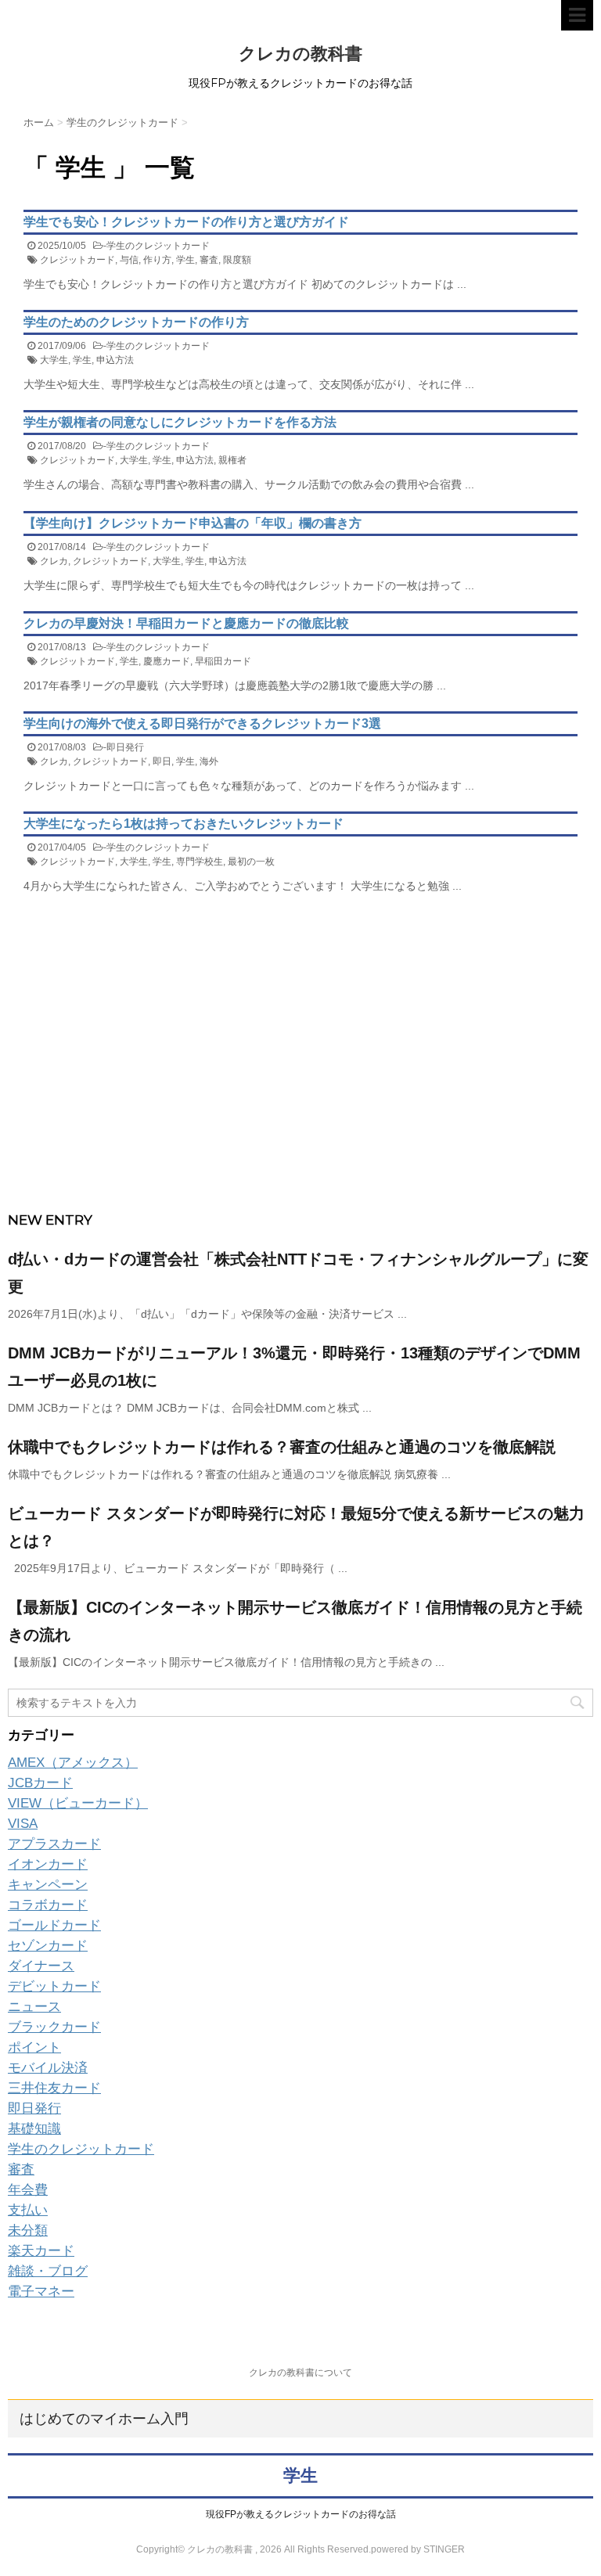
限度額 (237, 260)
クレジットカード (77, 260)
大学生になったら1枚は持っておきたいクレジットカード (184, 824)
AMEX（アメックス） (73, 1763)
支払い (28, 2210)
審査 (209, 260)
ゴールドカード (54, 1925)
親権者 (232, 460)
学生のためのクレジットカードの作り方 (136, 322)
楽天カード (41, 2251)
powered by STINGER (418, 2549)
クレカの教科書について (300, 2373)
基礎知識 (34, 2129)
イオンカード (48, 1864)
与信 (129, 260)
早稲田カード (223, 661)
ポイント (34, 2047)
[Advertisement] (300, 1085)
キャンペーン (48, 1885)
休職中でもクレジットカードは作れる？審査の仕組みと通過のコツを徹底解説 (282, 1447)
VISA (23, 1824)
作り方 (157, 260)
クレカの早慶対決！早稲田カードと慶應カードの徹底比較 (186, 623)
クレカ (54, 561)
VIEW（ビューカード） (78, 1803)
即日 (162, 761)
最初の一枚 (251, 862)
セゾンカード (48, 1946)
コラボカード (48, 1905)
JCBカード (40, 1783)
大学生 (54, 360)
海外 (209, 761)
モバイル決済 (48, 2068)
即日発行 (125, 747)
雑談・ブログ (48, 2271)
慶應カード (167, 661)
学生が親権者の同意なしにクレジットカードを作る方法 (180, 422)
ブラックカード (54, 2027)
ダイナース (41, 1966)
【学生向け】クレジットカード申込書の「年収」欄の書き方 (193, 523)
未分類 (28, 2231)
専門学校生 (200, 862)
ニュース (34, 2007)
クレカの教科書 (300, 54)
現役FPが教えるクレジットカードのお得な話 (301, 2514)
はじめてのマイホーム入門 (104, 2419)
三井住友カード (54, 2088)
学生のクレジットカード (158, 246)
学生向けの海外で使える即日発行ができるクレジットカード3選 (202, 723)
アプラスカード (54, 1844)
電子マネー (41, 2292)
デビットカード (54, 1986)
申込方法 (115, 360)
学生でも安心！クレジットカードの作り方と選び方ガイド (186, 222)
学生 (185, 260)
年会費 (28, 2190)
